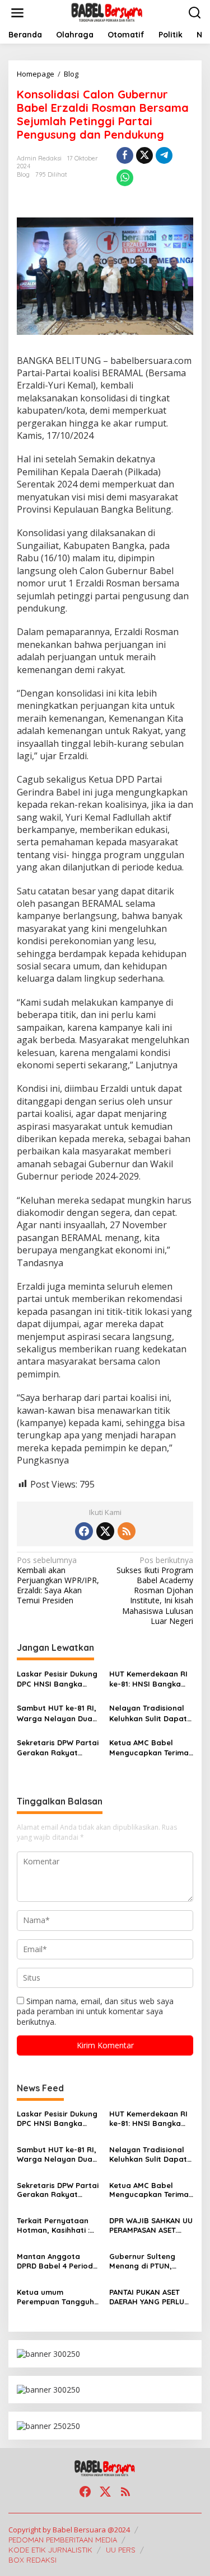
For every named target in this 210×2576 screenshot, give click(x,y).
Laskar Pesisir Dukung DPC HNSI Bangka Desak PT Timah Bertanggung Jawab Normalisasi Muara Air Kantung (58, 1679)
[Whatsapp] (125, 178)
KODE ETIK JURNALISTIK (50, 2550)
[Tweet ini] (144, 155)
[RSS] (127, 1531)
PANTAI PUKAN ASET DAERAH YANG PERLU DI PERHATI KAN (147, 2297)
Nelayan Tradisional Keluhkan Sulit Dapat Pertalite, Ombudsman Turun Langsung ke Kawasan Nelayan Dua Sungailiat (151, 1713)
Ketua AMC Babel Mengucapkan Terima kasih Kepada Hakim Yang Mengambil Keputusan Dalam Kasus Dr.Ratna (149, 1748)
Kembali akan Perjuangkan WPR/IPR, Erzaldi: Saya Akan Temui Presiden (58, 1581)
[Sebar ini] (125, 155)
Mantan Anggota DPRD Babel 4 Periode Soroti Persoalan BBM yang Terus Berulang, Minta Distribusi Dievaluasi (58, 2261)
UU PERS (121, 2550)
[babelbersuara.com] (107, 12)
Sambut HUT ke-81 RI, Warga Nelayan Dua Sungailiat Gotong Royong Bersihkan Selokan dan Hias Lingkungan (57, 1713)
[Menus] (17, 13)
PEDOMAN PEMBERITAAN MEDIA (63, 2540)
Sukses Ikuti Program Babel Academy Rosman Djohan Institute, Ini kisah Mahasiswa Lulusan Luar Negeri (155, 1591)
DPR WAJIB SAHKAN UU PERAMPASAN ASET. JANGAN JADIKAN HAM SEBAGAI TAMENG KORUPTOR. (151, 2225)
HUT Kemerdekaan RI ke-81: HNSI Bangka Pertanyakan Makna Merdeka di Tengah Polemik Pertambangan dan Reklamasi (148, 1679)
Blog (23, 174)
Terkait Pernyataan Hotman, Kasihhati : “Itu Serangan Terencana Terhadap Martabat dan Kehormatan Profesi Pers (55, 2225)
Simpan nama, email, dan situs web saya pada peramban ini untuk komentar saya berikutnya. (95, 2011)
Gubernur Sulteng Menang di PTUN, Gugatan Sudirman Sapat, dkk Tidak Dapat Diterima (144, 2261)
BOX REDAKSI (32, 2560)
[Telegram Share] (164, 155)
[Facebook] (84, 1531)
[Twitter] (105, 1531)
